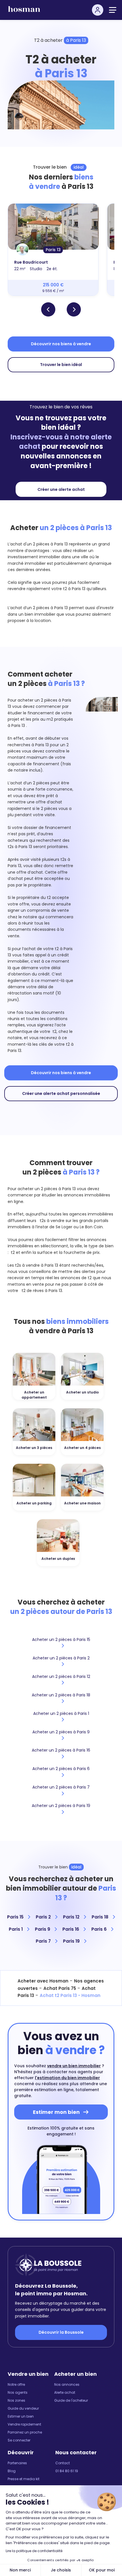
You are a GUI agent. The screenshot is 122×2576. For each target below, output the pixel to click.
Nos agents (18, 2392)
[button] (48, 309)
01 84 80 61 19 (67, 2471)
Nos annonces (67, 2384)
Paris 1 (16, 1929)
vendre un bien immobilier (74, 2066)
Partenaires (17, 2463)
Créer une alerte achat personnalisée (61, 1093)
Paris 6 (100, 1929)
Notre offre (16, 2384)
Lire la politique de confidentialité (34, 2551)
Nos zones (16, 2400)
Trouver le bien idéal (61, 365)
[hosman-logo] (24, 12)
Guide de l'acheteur (71, 2400)
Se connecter (19, 2440)
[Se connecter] (98, 10)
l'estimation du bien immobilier (67, 2078)
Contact (63, 2463)
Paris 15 (16, 1917)
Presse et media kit (24, 2479)
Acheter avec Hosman (43, 1981)
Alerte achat (65, 2392)
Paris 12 (72, 1917)
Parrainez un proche (25, 2432)
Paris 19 (72, 1941)
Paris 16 (71, 1929)
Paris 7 (44, 1941)
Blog (12, 2471)
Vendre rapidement (24, 2424)
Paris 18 (101, 1917)
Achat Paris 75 (60, 1988)
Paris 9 (43, 1929)
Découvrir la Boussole (61, 2332)
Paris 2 (44, 1917)
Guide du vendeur (23, 2408)
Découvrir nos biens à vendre (61, 344)
